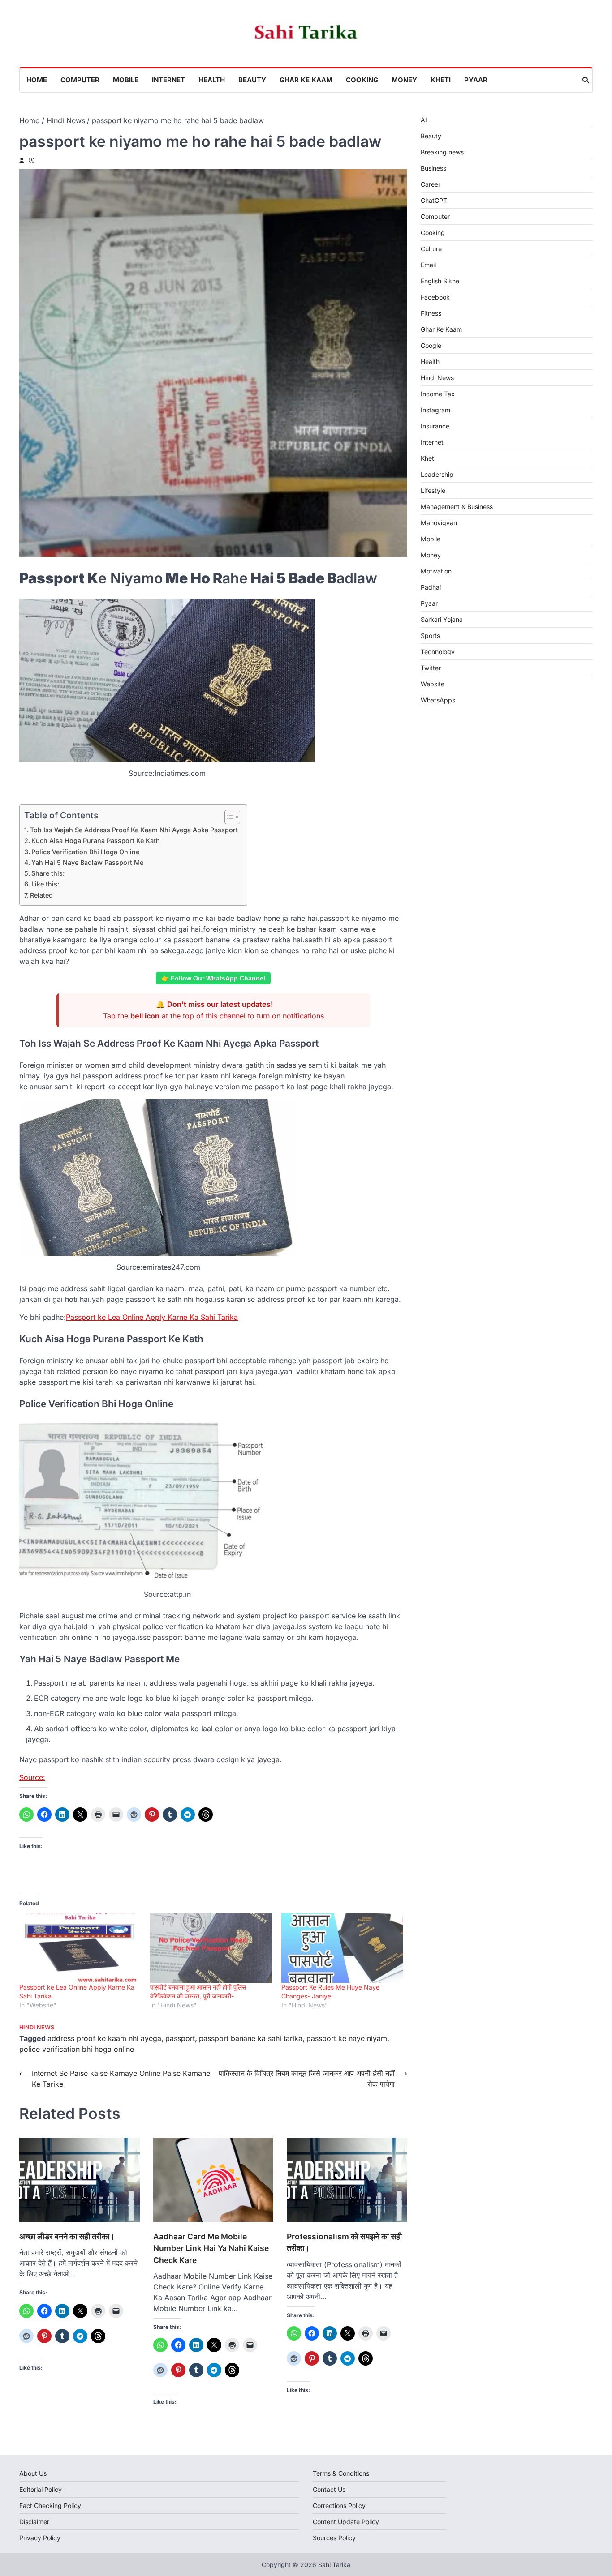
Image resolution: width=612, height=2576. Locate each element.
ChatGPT (434, 200)
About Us (33, 2473)
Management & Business (457, 507)
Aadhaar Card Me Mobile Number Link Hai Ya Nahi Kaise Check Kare (211, 2248)
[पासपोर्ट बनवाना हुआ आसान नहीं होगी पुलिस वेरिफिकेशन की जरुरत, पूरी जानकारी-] (211, 1948)
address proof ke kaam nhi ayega (104, 2038)
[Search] (586, 80)
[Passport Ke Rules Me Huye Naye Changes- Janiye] (342, 1948)
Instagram (435, 410)
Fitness (431, 313)
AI (424, 120)
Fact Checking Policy (50, 2505)
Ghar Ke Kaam (306, 80)
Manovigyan (439, 523)
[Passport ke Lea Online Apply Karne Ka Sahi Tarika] (80, 1948)
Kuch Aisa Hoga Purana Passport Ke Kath (96, 841)
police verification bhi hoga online (77, 2049)
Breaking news (442, 152)
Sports (430, 635)
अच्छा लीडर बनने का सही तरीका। (67, 2236)
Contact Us (329, 2489)
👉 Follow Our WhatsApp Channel (213, 978)
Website (433, 684)
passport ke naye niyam (347, 2038)
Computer (80, 80)
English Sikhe (440, 281)
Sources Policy (334, 2538)
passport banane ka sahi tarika (251, 2038)
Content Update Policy (346, 2522)
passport (180, 2038)
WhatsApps (438, 700)
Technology (438, 652)
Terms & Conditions (341, 2473)
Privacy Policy (40, 2538)
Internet (168, 80)
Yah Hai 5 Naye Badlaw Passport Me (87, 862)
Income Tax (438, 394)
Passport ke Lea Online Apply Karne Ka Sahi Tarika (152, 1317)
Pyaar (476, 80)
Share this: (48, 873)
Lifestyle (433, 490)
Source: (32, 1777)
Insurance (435, 426)
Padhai (431, 587)
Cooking (362, 80)
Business (433, 168)
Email (428, 265)
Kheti (441, 80)
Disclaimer (34, 2522)
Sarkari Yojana (442, 619)
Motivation (436, 571)
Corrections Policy (339, 2505)
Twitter (431, 668)
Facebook (435, 297)
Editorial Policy (41, 2489)
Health (212, 80)
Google (431, 345)
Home (37, 80)
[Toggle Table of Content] (228, 817)
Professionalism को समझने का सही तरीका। (344, 2242)
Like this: (45, 884)
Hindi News (37, 2027)
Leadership (437, 474)
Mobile (126, 80)
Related (41, 895)
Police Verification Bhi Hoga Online (85, 852)
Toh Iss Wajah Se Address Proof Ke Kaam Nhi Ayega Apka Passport (134, 830)
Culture (431, 249)
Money (404, 80)
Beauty (252, 80)
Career (431, 184)
